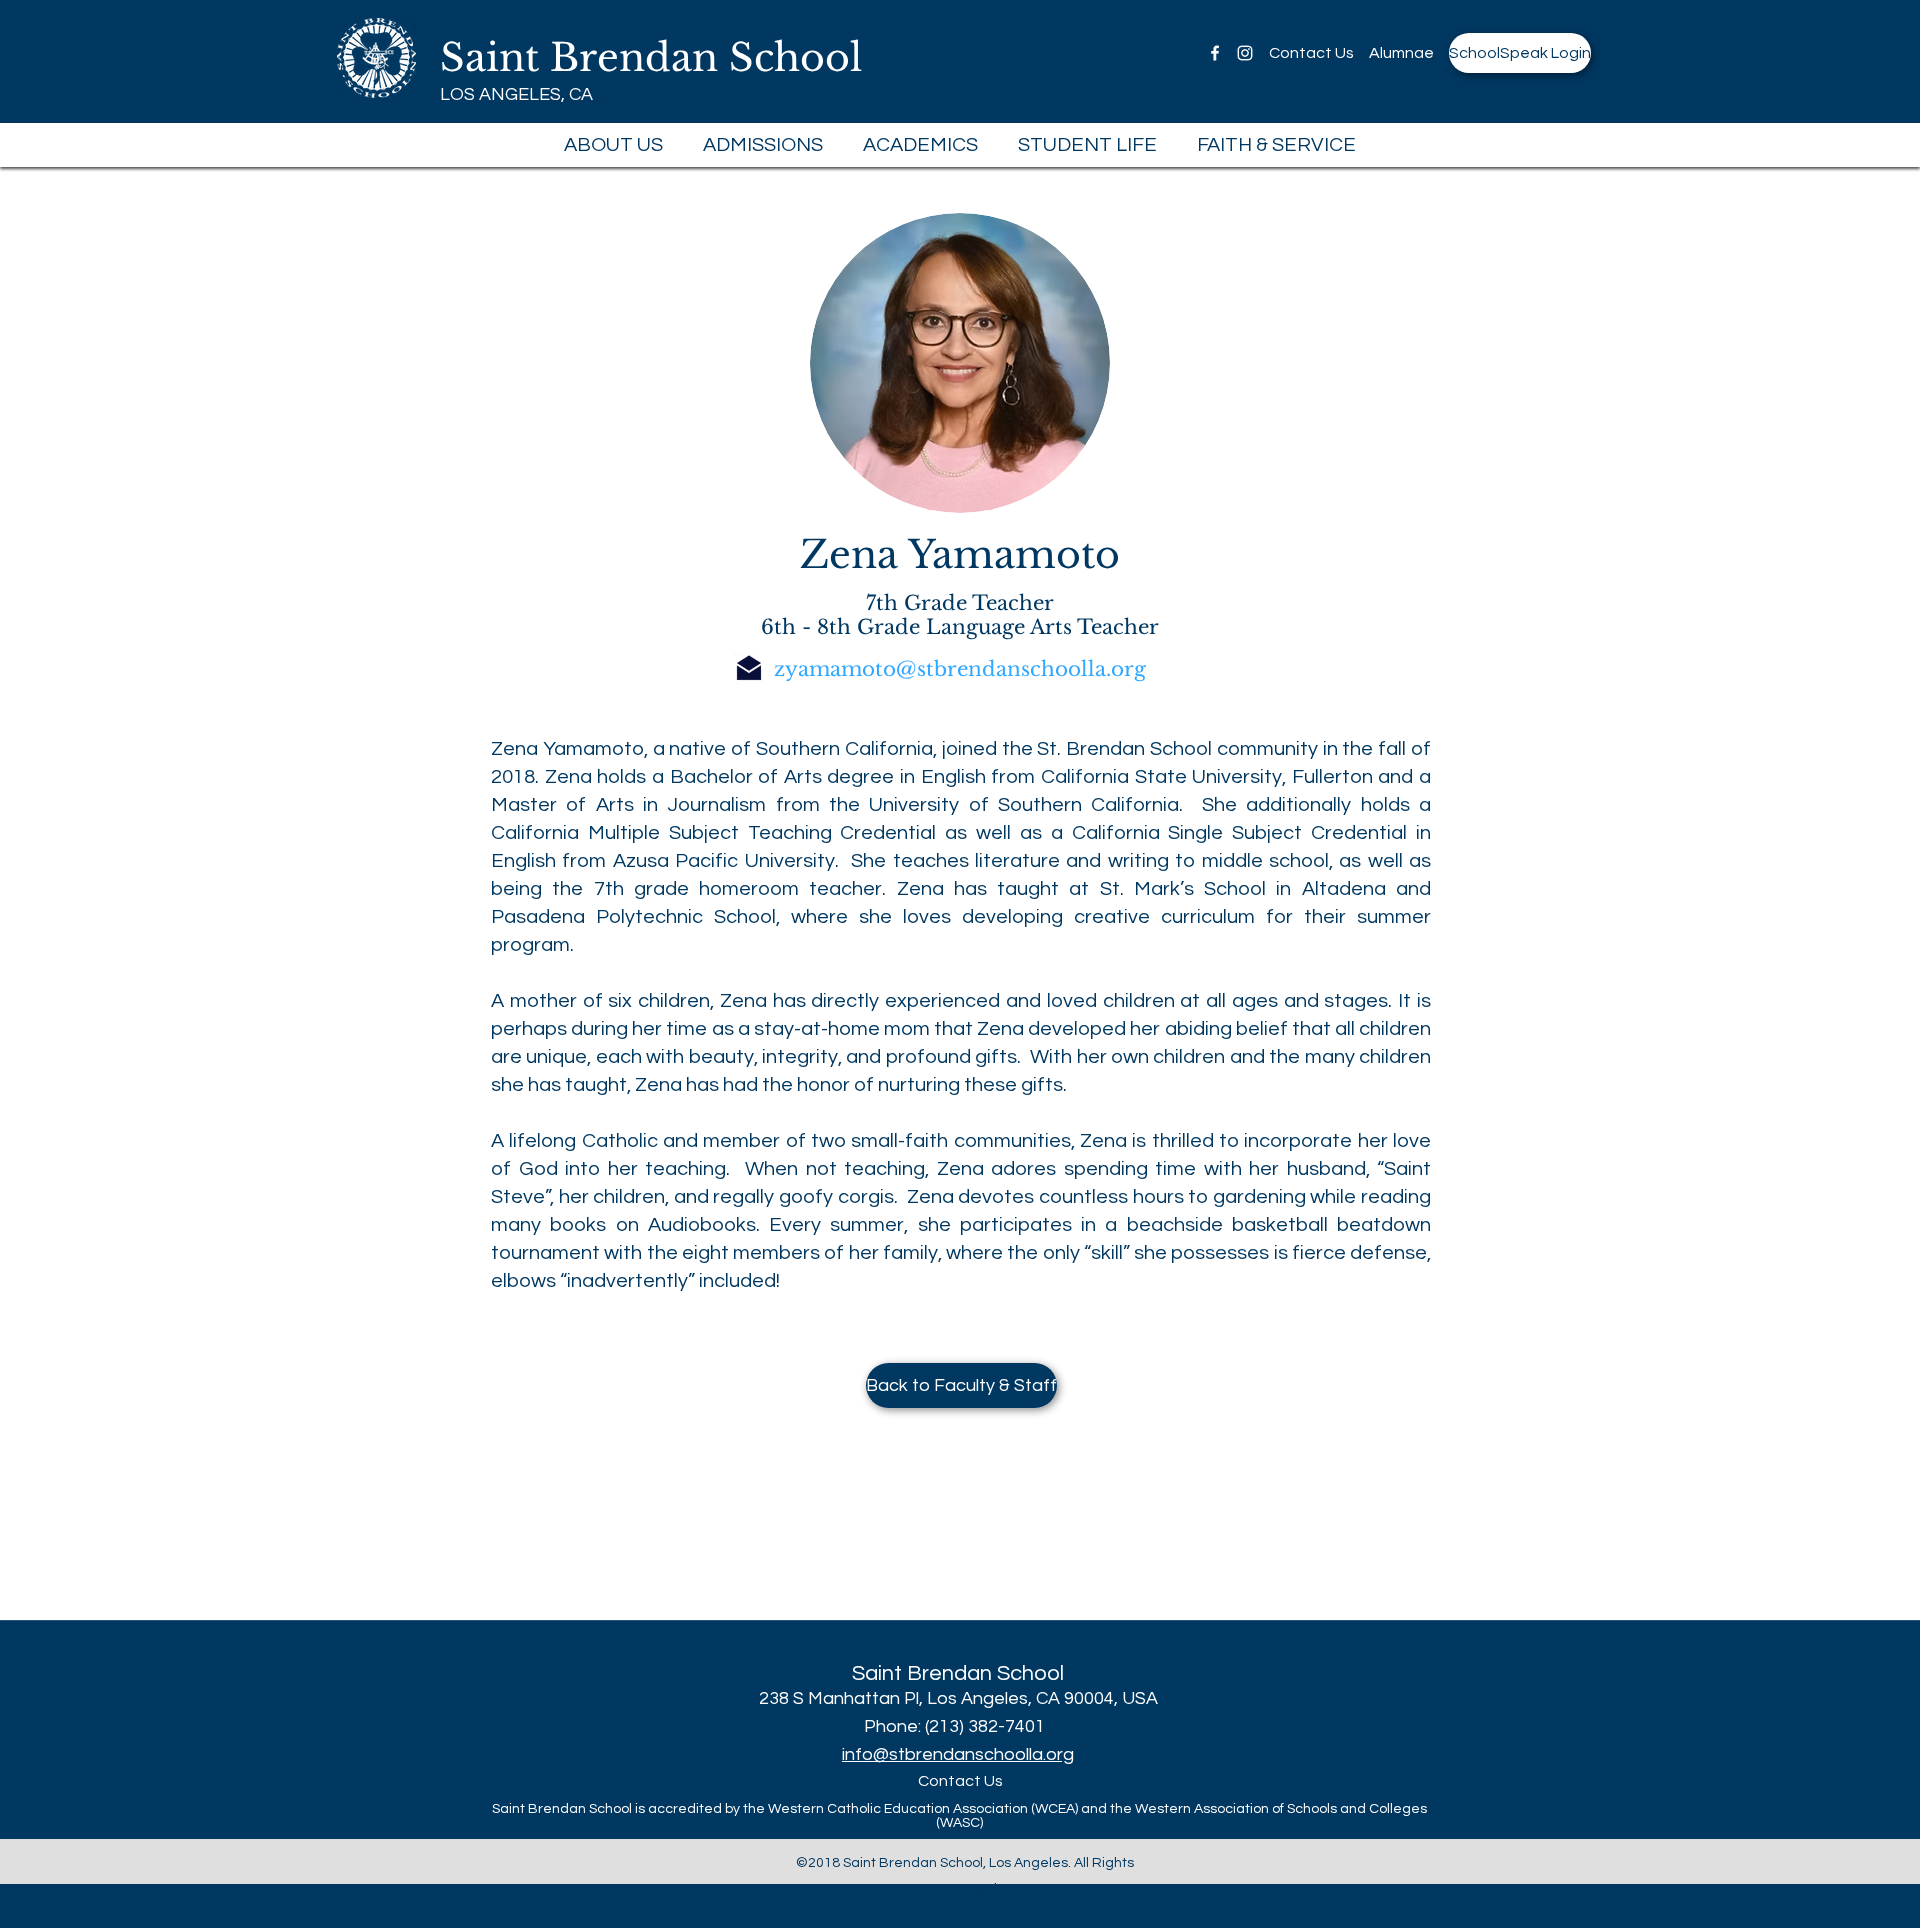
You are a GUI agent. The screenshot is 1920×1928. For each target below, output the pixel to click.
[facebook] (1215, 53)
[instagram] (1245, 53)
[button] (613, 145)
